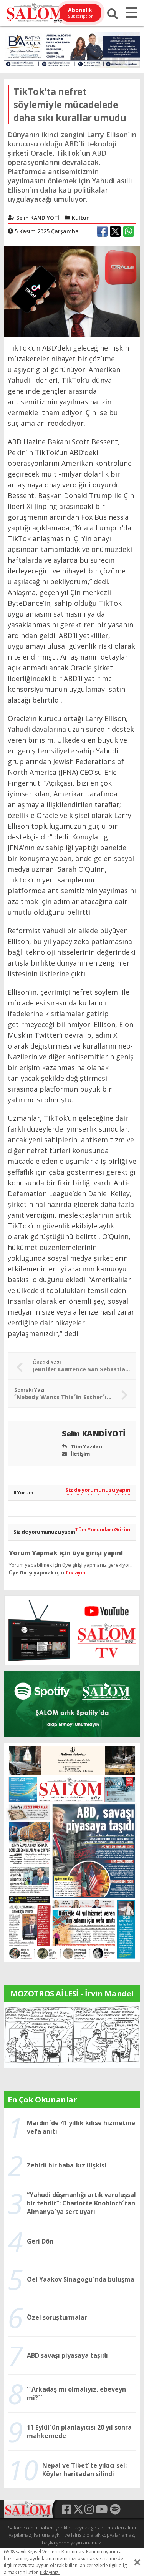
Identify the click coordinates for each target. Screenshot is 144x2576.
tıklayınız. (50, 2572)
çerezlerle (97, 2565)
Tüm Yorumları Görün (103, 1529)
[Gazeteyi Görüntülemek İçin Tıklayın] (72, 1852)
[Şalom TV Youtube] (72, 1630)
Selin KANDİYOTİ (95, 1433)
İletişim (79, 1454)
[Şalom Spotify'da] (72, 1704)
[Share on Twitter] (115, 231)
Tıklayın (75, 1572)
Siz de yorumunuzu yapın (98, 1490)
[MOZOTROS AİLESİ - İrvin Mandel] (72, 2034)
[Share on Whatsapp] (129, 231)
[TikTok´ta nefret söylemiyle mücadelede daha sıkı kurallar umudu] (72, 291)
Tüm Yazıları (86, 1446)
